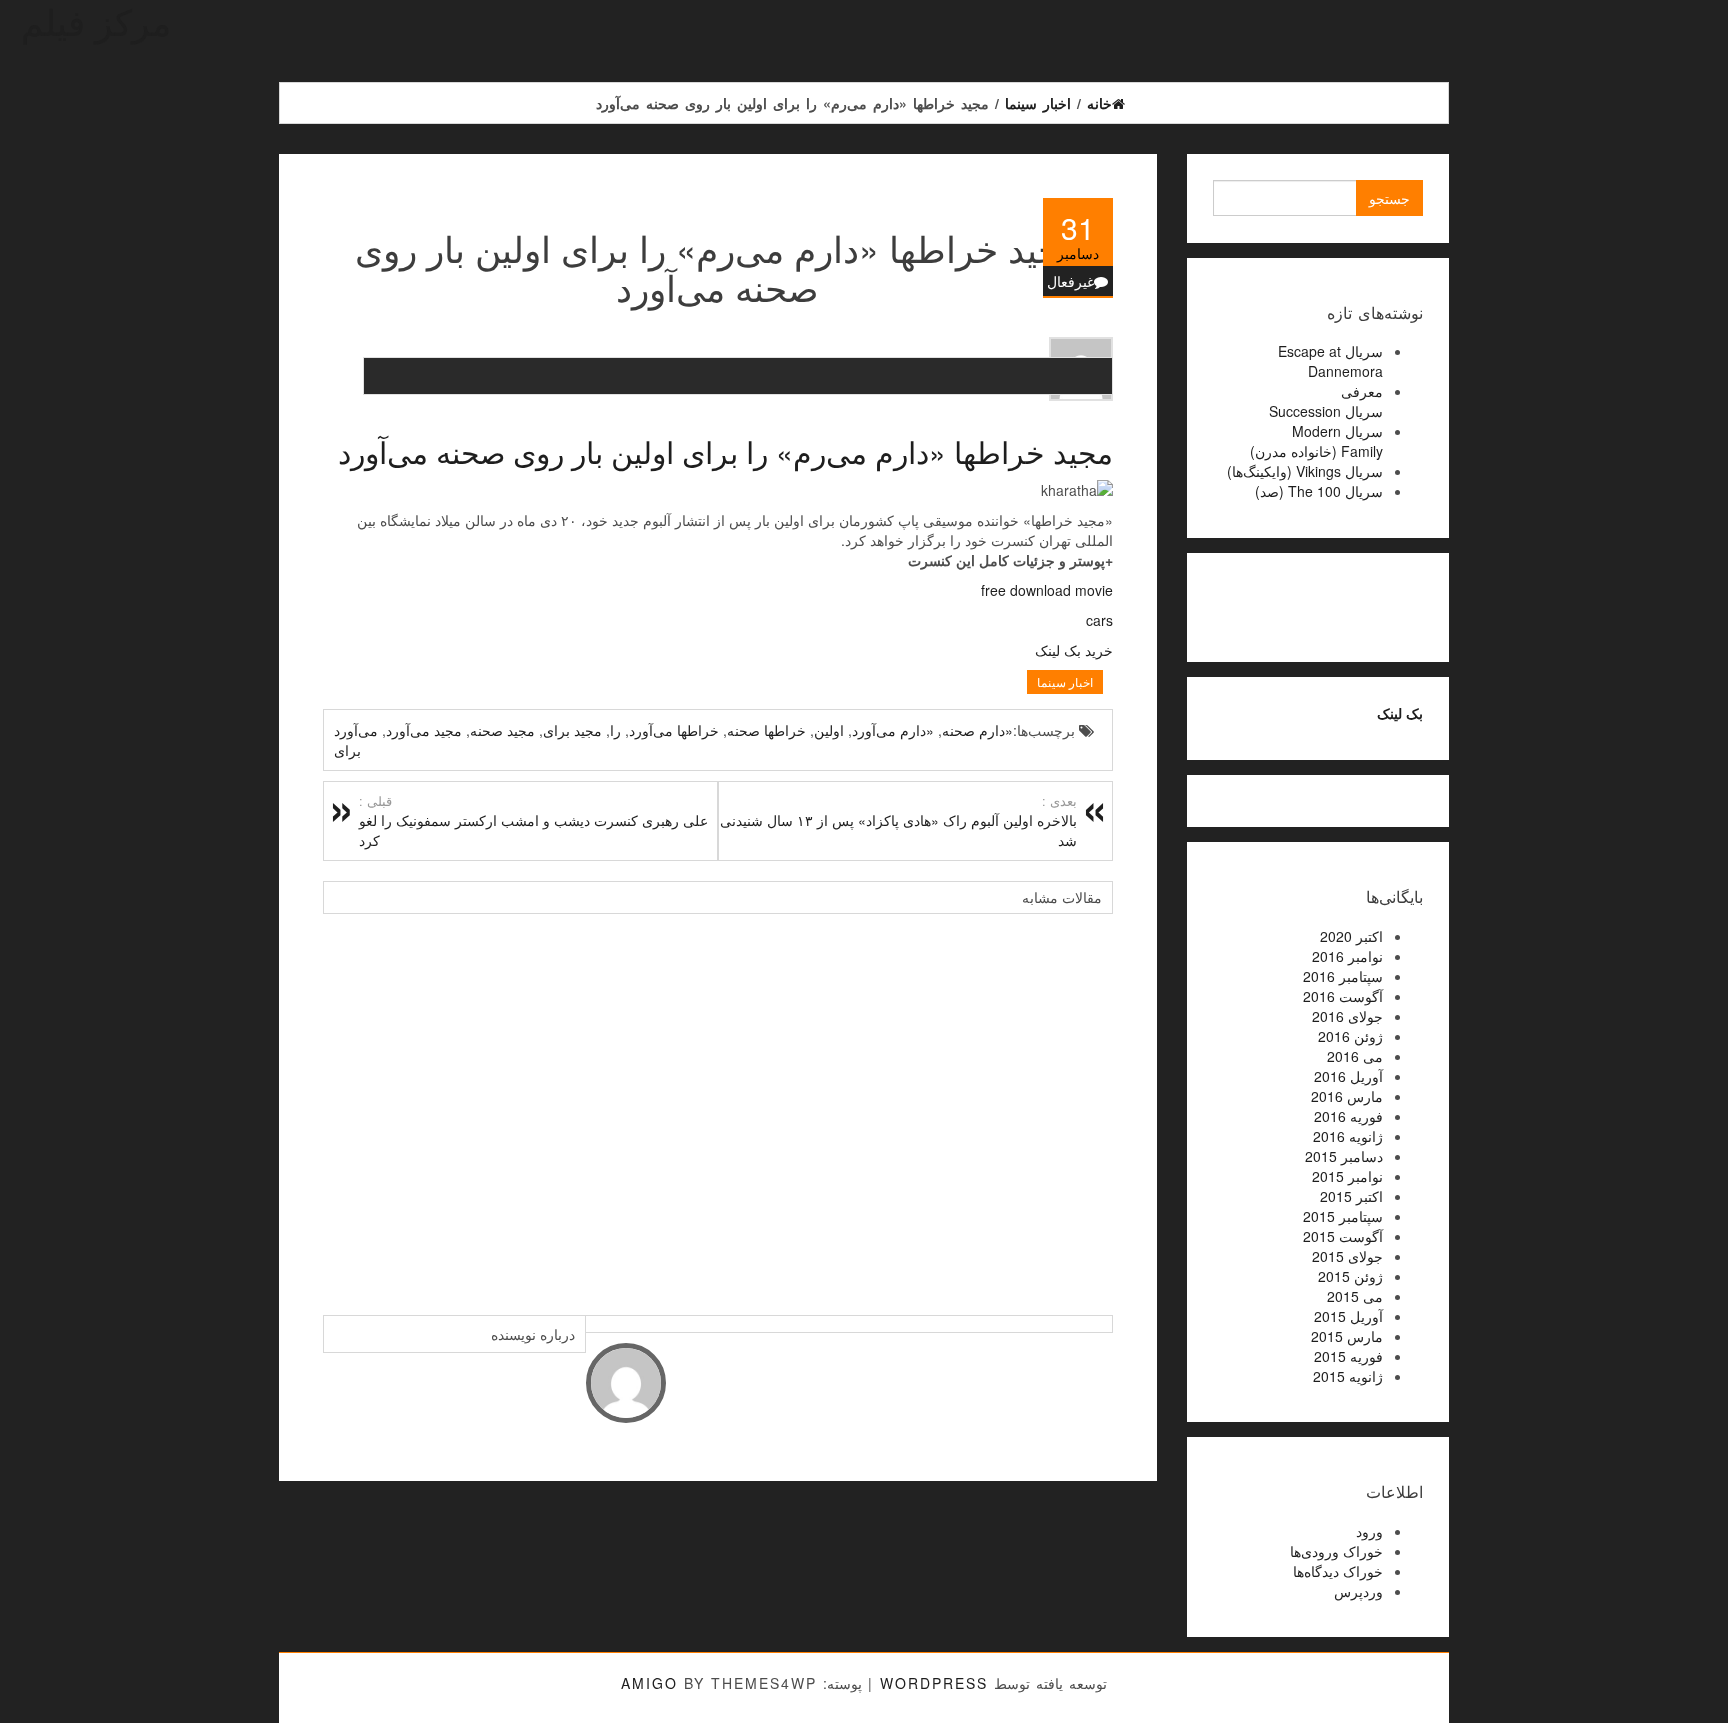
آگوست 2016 (1343, 996)
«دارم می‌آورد (893, 730)
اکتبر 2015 (1351, 1196)
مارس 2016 (1347, 1096)
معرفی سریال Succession (1326, 401)
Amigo (649, 1683)
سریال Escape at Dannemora (1330, 361)
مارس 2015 (1347, 1336)
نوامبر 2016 (1347, 956)
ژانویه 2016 (1348, 1136)
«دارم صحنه (977, 730)
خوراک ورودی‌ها (1336, 1551)
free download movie (1047, 590)
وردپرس (1358, 1591)
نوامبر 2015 (1347, 1176)
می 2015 (1355, 1296)
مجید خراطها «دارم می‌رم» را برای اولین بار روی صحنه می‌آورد (725, 451)
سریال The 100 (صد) (1319, 491)
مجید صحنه (502, 730)
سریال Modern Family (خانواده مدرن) (1316, 441)
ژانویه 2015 (1348, 1376)
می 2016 (1355, 1056)
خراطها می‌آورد (674, 730)
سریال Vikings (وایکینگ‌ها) (1305, 471)
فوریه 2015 (1348, 1356)
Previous (343, 1104)
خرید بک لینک (1074, 650)
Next (1093, 1104)
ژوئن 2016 (1350, 1036)
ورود (1369, 1531)
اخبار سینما (1065, 681)
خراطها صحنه (766, 730)
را (615, 730)
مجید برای (572, 730)
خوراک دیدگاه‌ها (1338, 1571)
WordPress (934, 1683)
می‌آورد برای (356, 740)
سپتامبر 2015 (1343, 1216)
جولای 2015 (1347, 1256)
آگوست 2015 (1343, 1236)
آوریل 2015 (1348, 1316)
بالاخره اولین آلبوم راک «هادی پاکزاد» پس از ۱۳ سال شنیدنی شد (898, 821)
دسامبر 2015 (1344, 1156)
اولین (829, 730)
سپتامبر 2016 (1343, 976)
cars (1099, 620)
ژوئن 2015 (1350, 1276)
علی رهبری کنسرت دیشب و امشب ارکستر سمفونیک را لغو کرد (533, 821)
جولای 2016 (1347, 1016)
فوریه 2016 (1348, 1116)
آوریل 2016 (1348, 1076)
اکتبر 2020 (1351, 936)
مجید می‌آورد (424, 730)
